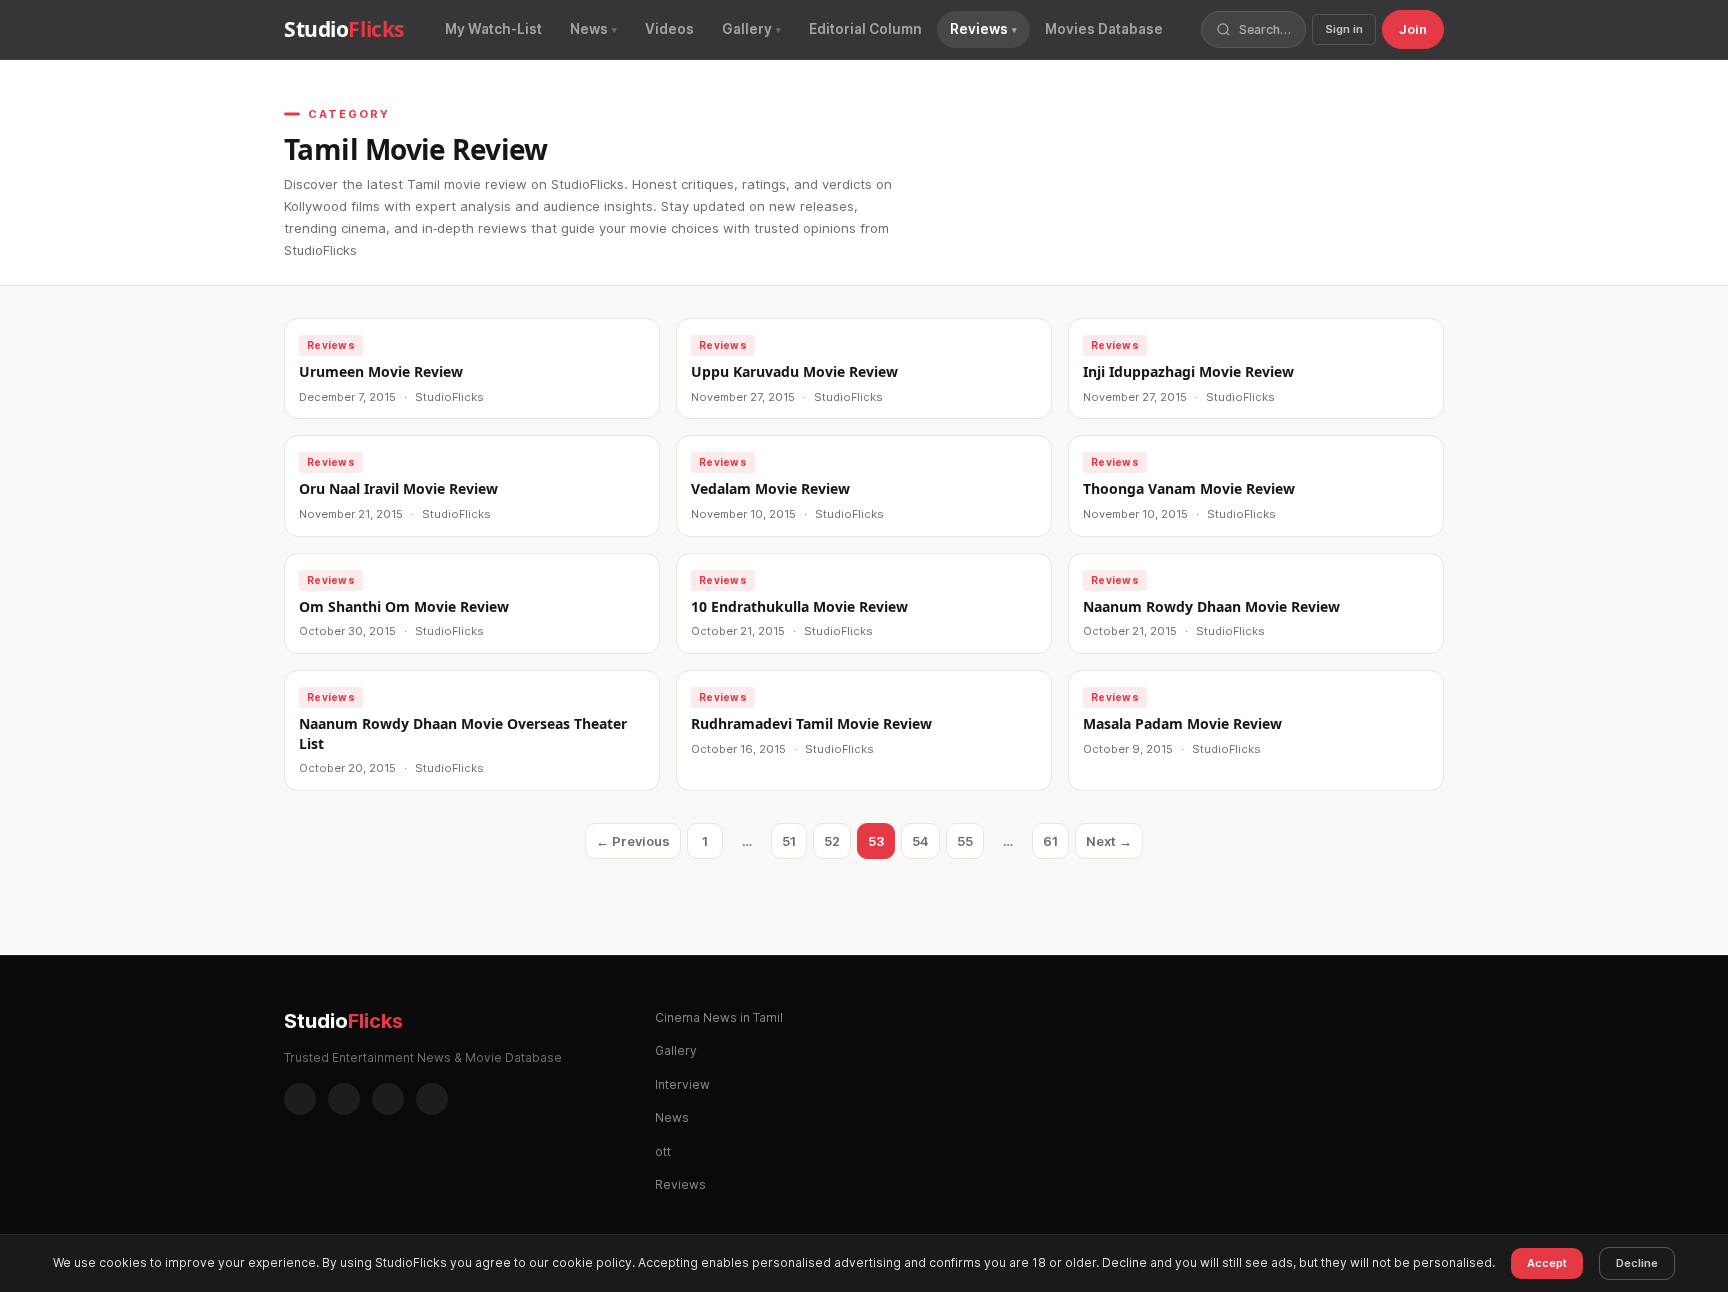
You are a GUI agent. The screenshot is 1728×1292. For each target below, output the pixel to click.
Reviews (979, 29)
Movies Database (1104, 29)
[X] (388, 1099)
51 (794, 846)
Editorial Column (865, 29)
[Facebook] (300, 1099)
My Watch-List (493, 29)
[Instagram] (344, 1099)
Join (1413, 29)
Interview (682, 1084)
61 (1056, 846)
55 (970, 846)
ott (663, 1151)
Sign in (1344, 29)
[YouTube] (432, 1099)
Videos (669, 29)
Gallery (747, 29)
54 (926, 846)
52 (837, 846)
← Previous (633, 841)
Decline (1637, 1263)
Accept (1547, 1263)
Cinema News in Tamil (719, 1017)
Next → (1109, 841)
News (589, 29)
